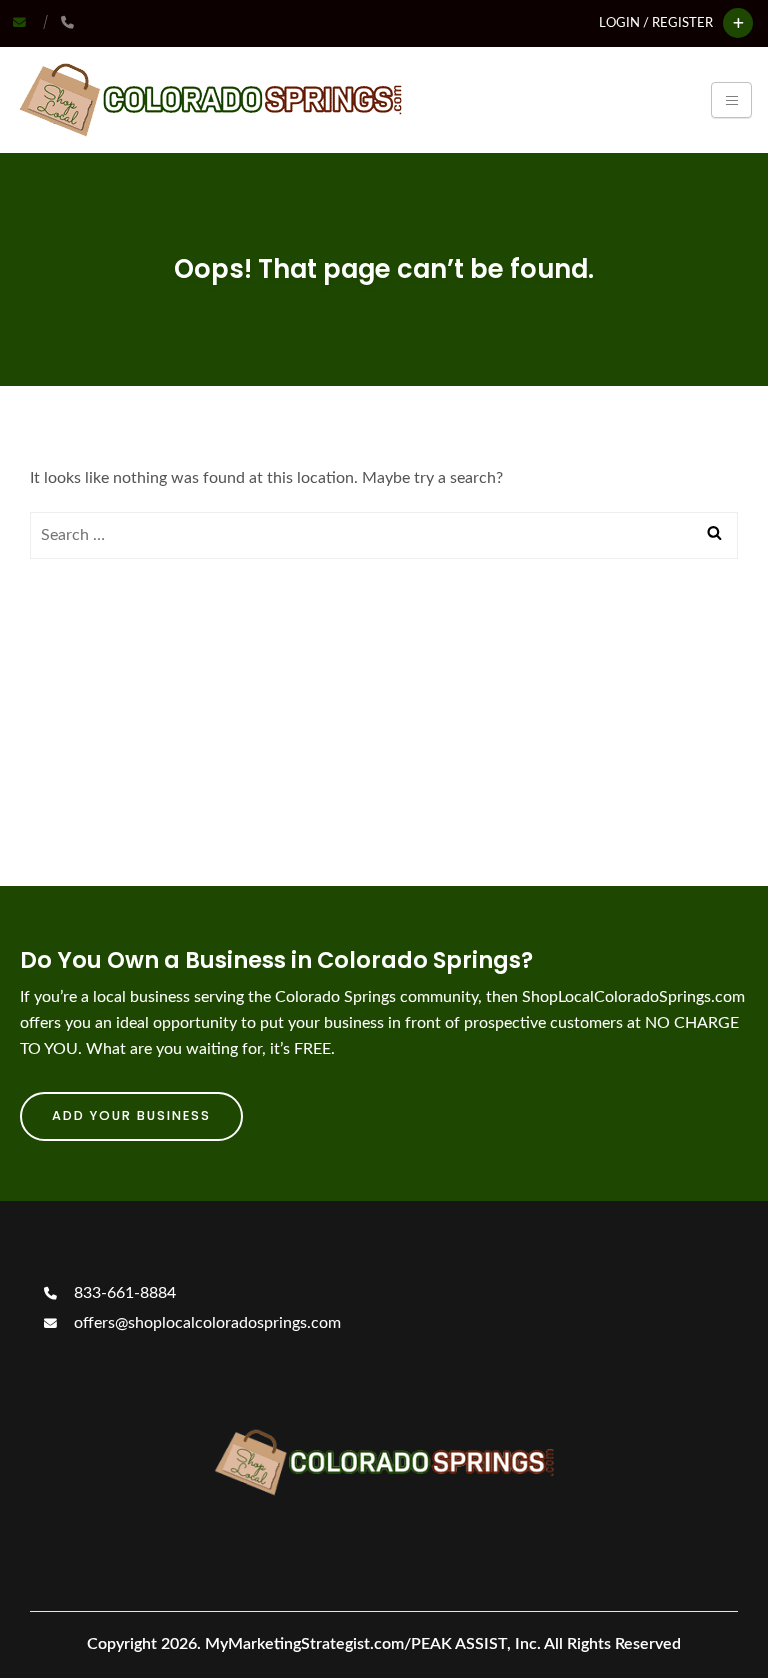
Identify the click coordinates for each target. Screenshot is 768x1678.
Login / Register (656, 23)
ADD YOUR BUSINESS (131, 1115)
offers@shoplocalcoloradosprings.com (205, 1323)
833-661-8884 (123, 1293)
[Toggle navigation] (731, 100)
